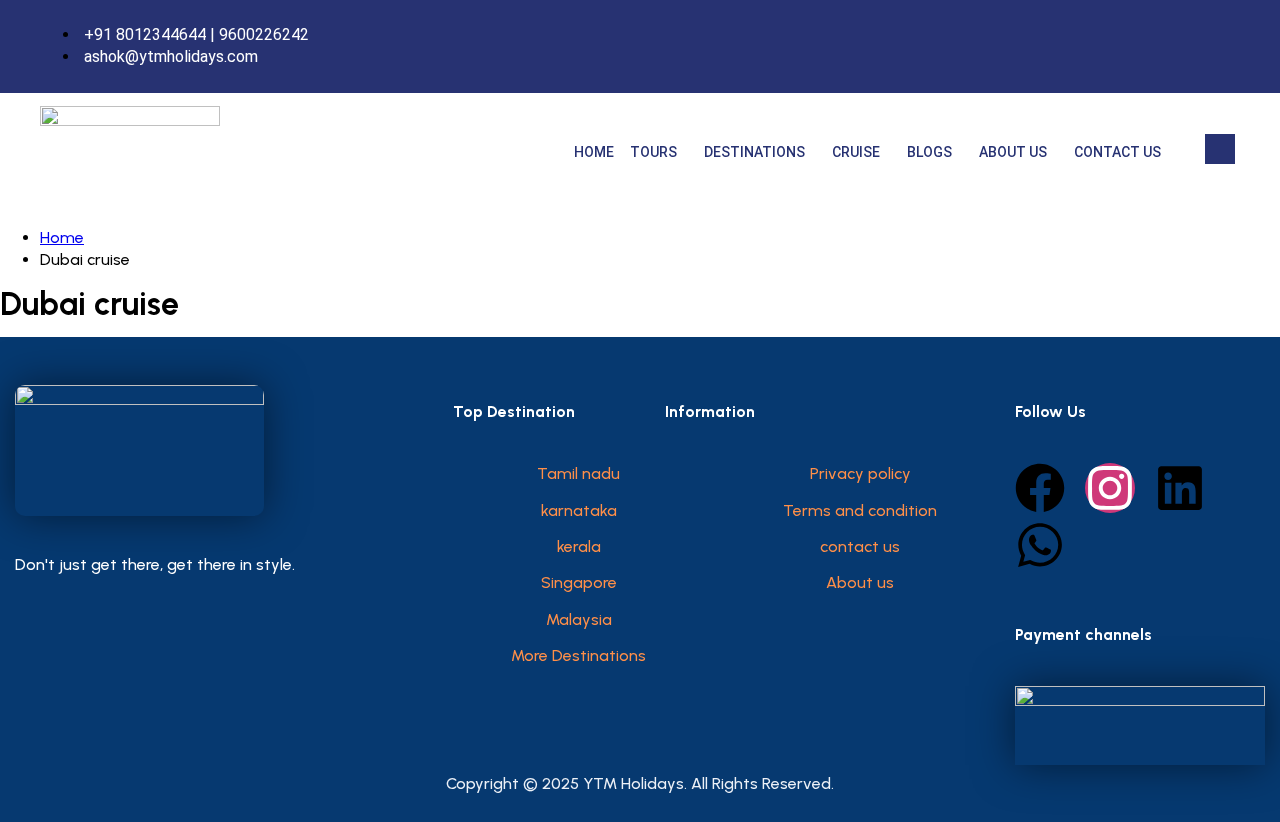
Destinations (754, 152)
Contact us (1117, 152)
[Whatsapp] (1040, 545)
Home (594, 152)
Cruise (856, 152)
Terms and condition (860, 510)
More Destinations (578, 655)
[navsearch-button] (1220, 149)
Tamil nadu (578, 473)
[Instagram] (1227, 46)
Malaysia (579, 619)
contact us (860, 546)
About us (1013, 152)
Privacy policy (860, 473)
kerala (579, 546)
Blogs (929, 152)
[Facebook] (1185, 46)
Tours (653, 152)
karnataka (579, 510)
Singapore (579, 582)
